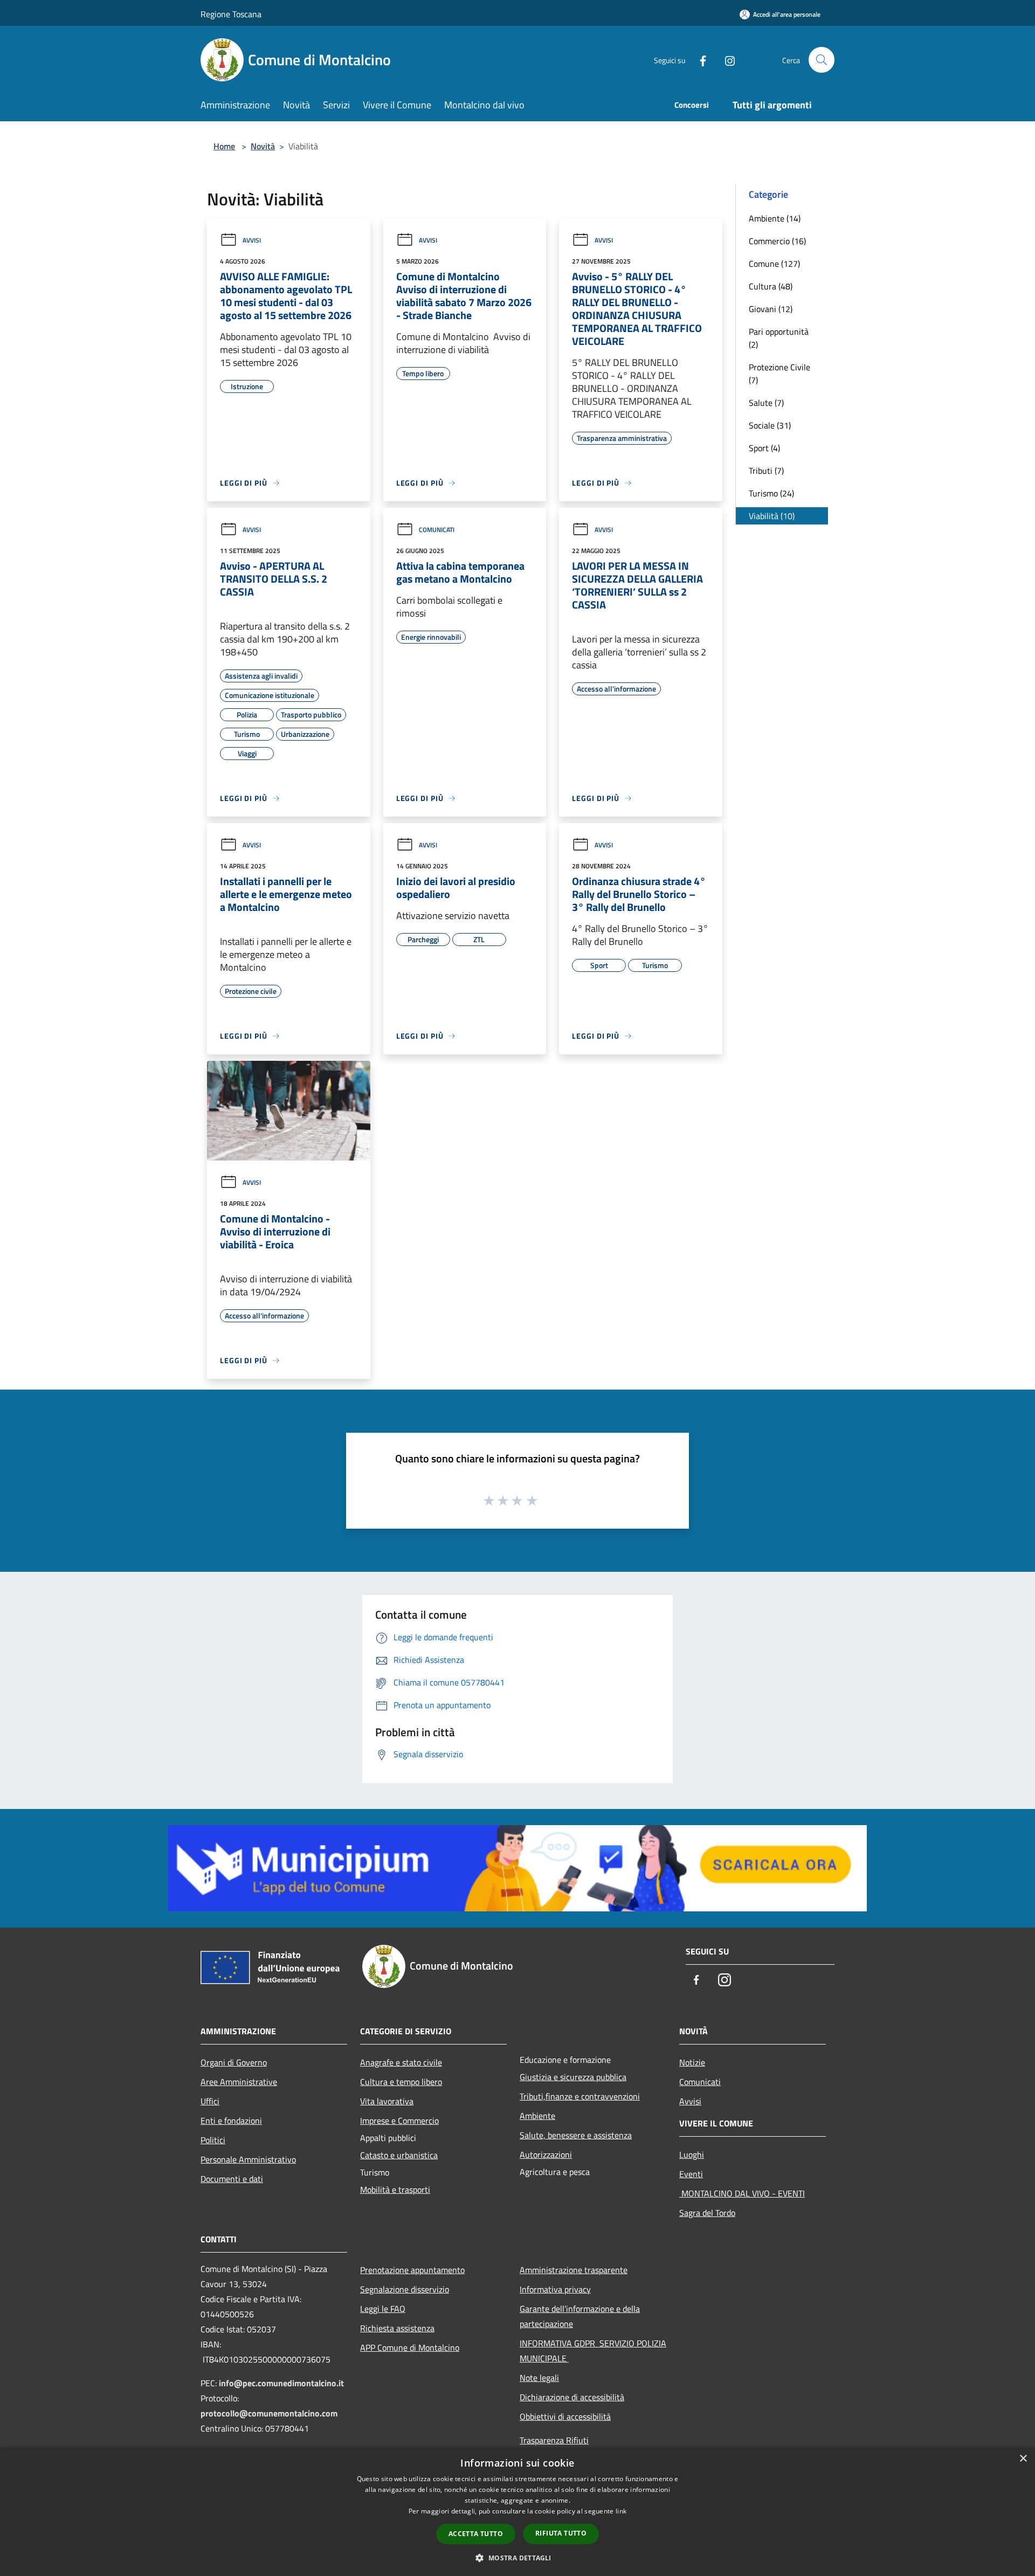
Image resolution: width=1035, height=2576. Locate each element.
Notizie (692, 2062)
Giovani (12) (771, 309)
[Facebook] (699, 60)
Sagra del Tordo (707, 2213)
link (621, 2511)
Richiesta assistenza (397, 2328)
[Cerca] (822, 60)
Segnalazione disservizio (405, 2289)
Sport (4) (764, 448)
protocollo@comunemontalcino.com (269, 2413)
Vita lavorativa (387, 2101)
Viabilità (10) (772, 516)
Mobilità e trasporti (395, 2190)
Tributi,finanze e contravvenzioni (580, 2096)
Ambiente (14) (775, 218)
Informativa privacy (555, 2289)
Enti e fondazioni (231, 2121)
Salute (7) (766, 403)
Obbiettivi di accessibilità (565, 2416)
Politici (213, 2140)
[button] (517, 2558)
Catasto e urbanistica (399, 2155)
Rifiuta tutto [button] (561, 2533)
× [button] (1023, 2459)
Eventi (691, 2174)
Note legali (539, 2378)
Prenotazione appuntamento (412, 2270)
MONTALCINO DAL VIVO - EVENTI (742, 2193)
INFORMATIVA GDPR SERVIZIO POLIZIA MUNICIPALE (593, 2351)
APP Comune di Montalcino (410, 2347)
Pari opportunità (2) (779, 338)
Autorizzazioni (546, 2154)
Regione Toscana (231, 14)
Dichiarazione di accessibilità (572, 2397)
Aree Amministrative (239, 2082)
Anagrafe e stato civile (401, 2062)
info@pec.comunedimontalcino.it (281, 2383)
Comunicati (437, 530)
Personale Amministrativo (248, 2159)
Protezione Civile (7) (779, 374)
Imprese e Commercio (399, 2121)
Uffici (210, 2101)
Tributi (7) (766, 471)
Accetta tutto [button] (476, 2534)
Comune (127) (774, 264)
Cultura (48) (771, 286)
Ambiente (537, 2116)
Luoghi (692, 2154)
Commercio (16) (777, 241)
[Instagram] (726, 60)
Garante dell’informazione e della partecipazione (580, 2316)
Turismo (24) (771, 493)
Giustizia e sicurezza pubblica (573, 2077)
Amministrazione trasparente (574, 2270)
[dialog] (517, 2512)
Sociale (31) (770, 425)
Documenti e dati (232, 2179)
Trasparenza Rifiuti (554, 2440)
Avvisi (252, 240)
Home (224, 146)
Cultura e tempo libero (401, 2082)
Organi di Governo (234, 2062)
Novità (263, 146)
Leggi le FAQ (383, 2309)
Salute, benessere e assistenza (576, 2135)
